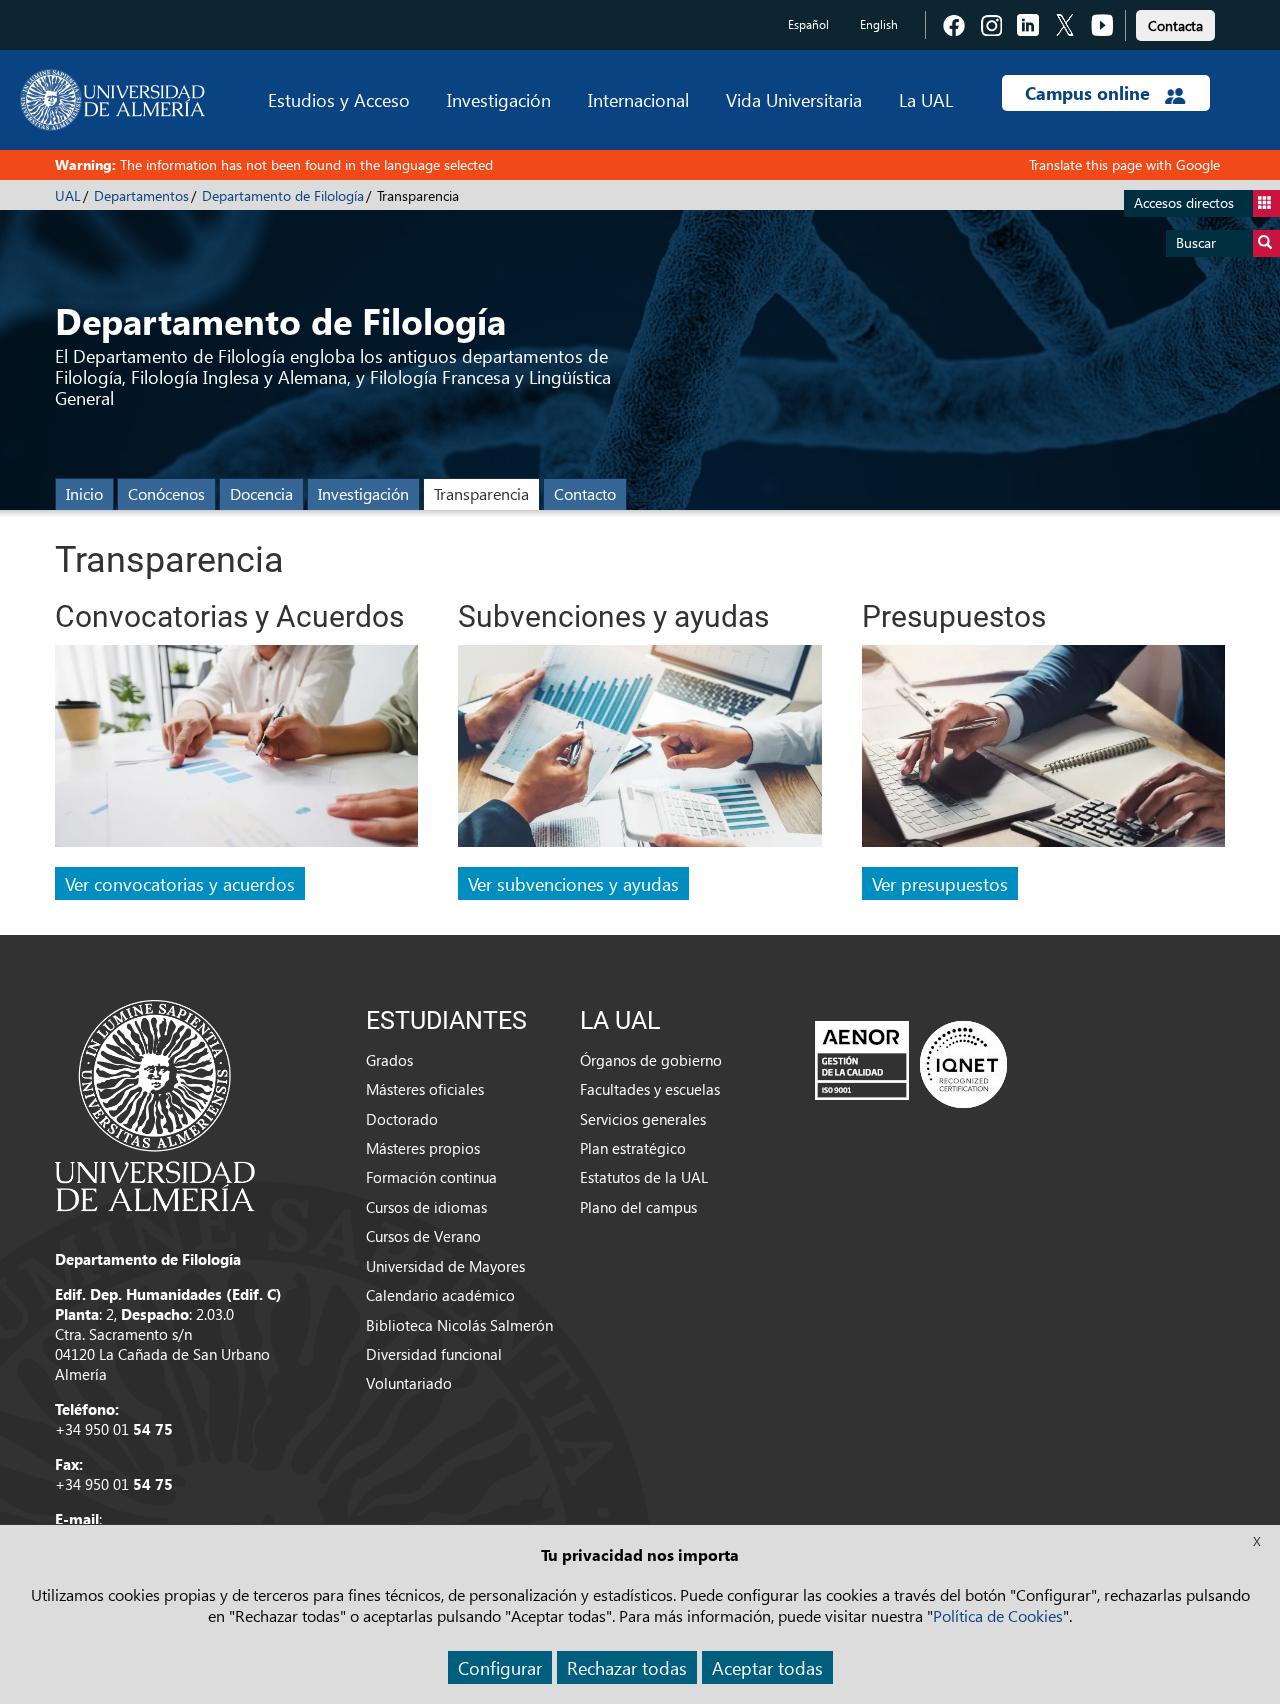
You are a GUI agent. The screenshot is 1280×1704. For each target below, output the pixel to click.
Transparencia (481, 493)
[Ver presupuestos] (1043, 753)
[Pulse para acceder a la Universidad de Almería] (155, 1104)
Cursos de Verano (423, 1236)
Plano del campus (638, 1207)
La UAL (926, 99)
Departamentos (141, 195)
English (879, 24)
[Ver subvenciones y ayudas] (639, 753)
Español (808, 24)
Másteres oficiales (425, 1089)
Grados (389, 1060)
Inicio (84, 493)
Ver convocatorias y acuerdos (180, 883)
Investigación (499, 99)
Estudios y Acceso (339, 99)
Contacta (1175, 25)
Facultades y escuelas (650, 1089)
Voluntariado (409, 1383)
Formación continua (431, 1177)
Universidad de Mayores (445, 1266)
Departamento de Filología (283, 195)
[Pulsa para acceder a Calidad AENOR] (911, 1063)
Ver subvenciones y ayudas (573, 883)
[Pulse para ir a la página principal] (112, 100)
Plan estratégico (633, 1148)
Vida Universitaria (794, 99)
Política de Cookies (998, 1615)
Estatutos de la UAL (644, 1177)
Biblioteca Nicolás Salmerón (459, 1325)
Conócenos (166, 493)
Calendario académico (440, 1295)
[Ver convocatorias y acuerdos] (236, 753)
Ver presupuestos (940, 883)
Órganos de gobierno (651, 1060)
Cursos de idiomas (426, 1207)
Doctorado (402, 1119)
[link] (1175, 22)
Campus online (1090, 93)
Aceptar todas (767, 1667)
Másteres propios (423, 1148)
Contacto (585, 493)
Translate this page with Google (1124, 164)
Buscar (1196, 242)
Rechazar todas (627, 1667)
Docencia (261, 493)
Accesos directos (1184, 202)
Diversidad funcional (434, 1354)
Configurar (500, 1667)
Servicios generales (643, 1119)
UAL (68, 195)
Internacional (638, 99)
